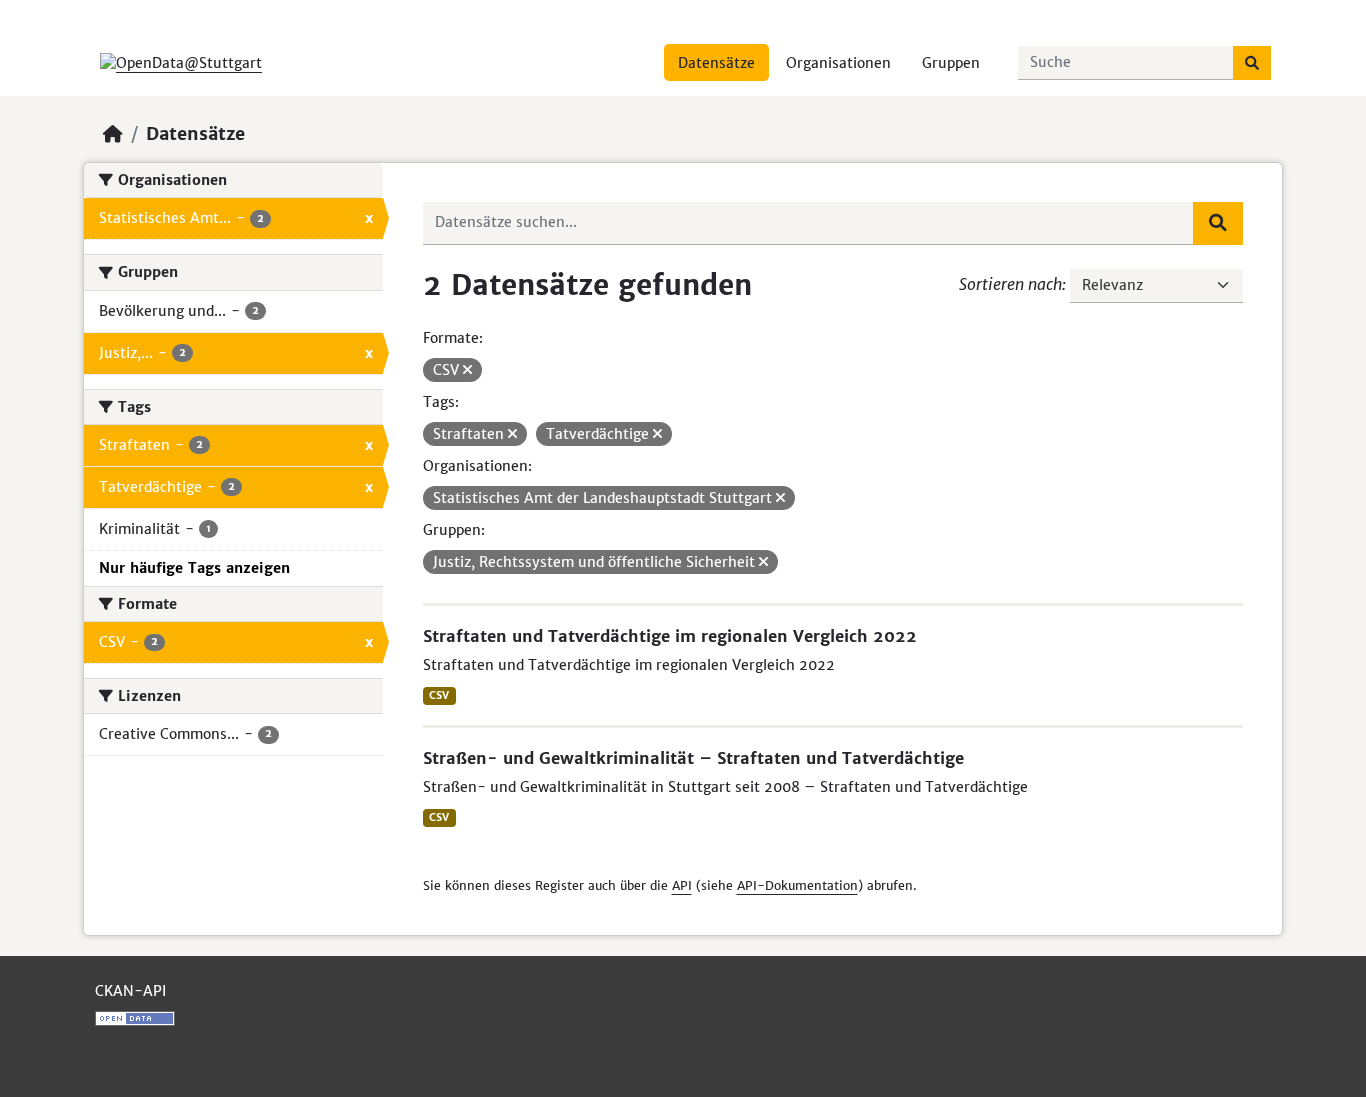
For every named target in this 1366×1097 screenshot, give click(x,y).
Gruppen (951, 63)
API (682, 885)
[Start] (113, 134)
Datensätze (716, 63)
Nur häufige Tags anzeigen (194, 568)
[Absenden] (1252, 63)
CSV (439, 695)
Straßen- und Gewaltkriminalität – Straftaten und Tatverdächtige (693, 758)
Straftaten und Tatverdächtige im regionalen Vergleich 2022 (670, 636)
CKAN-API (130, 991)
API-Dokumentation (797, 885)
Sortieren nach (1010, 284)
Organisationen (838, 63)
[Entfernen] (467, 370)
